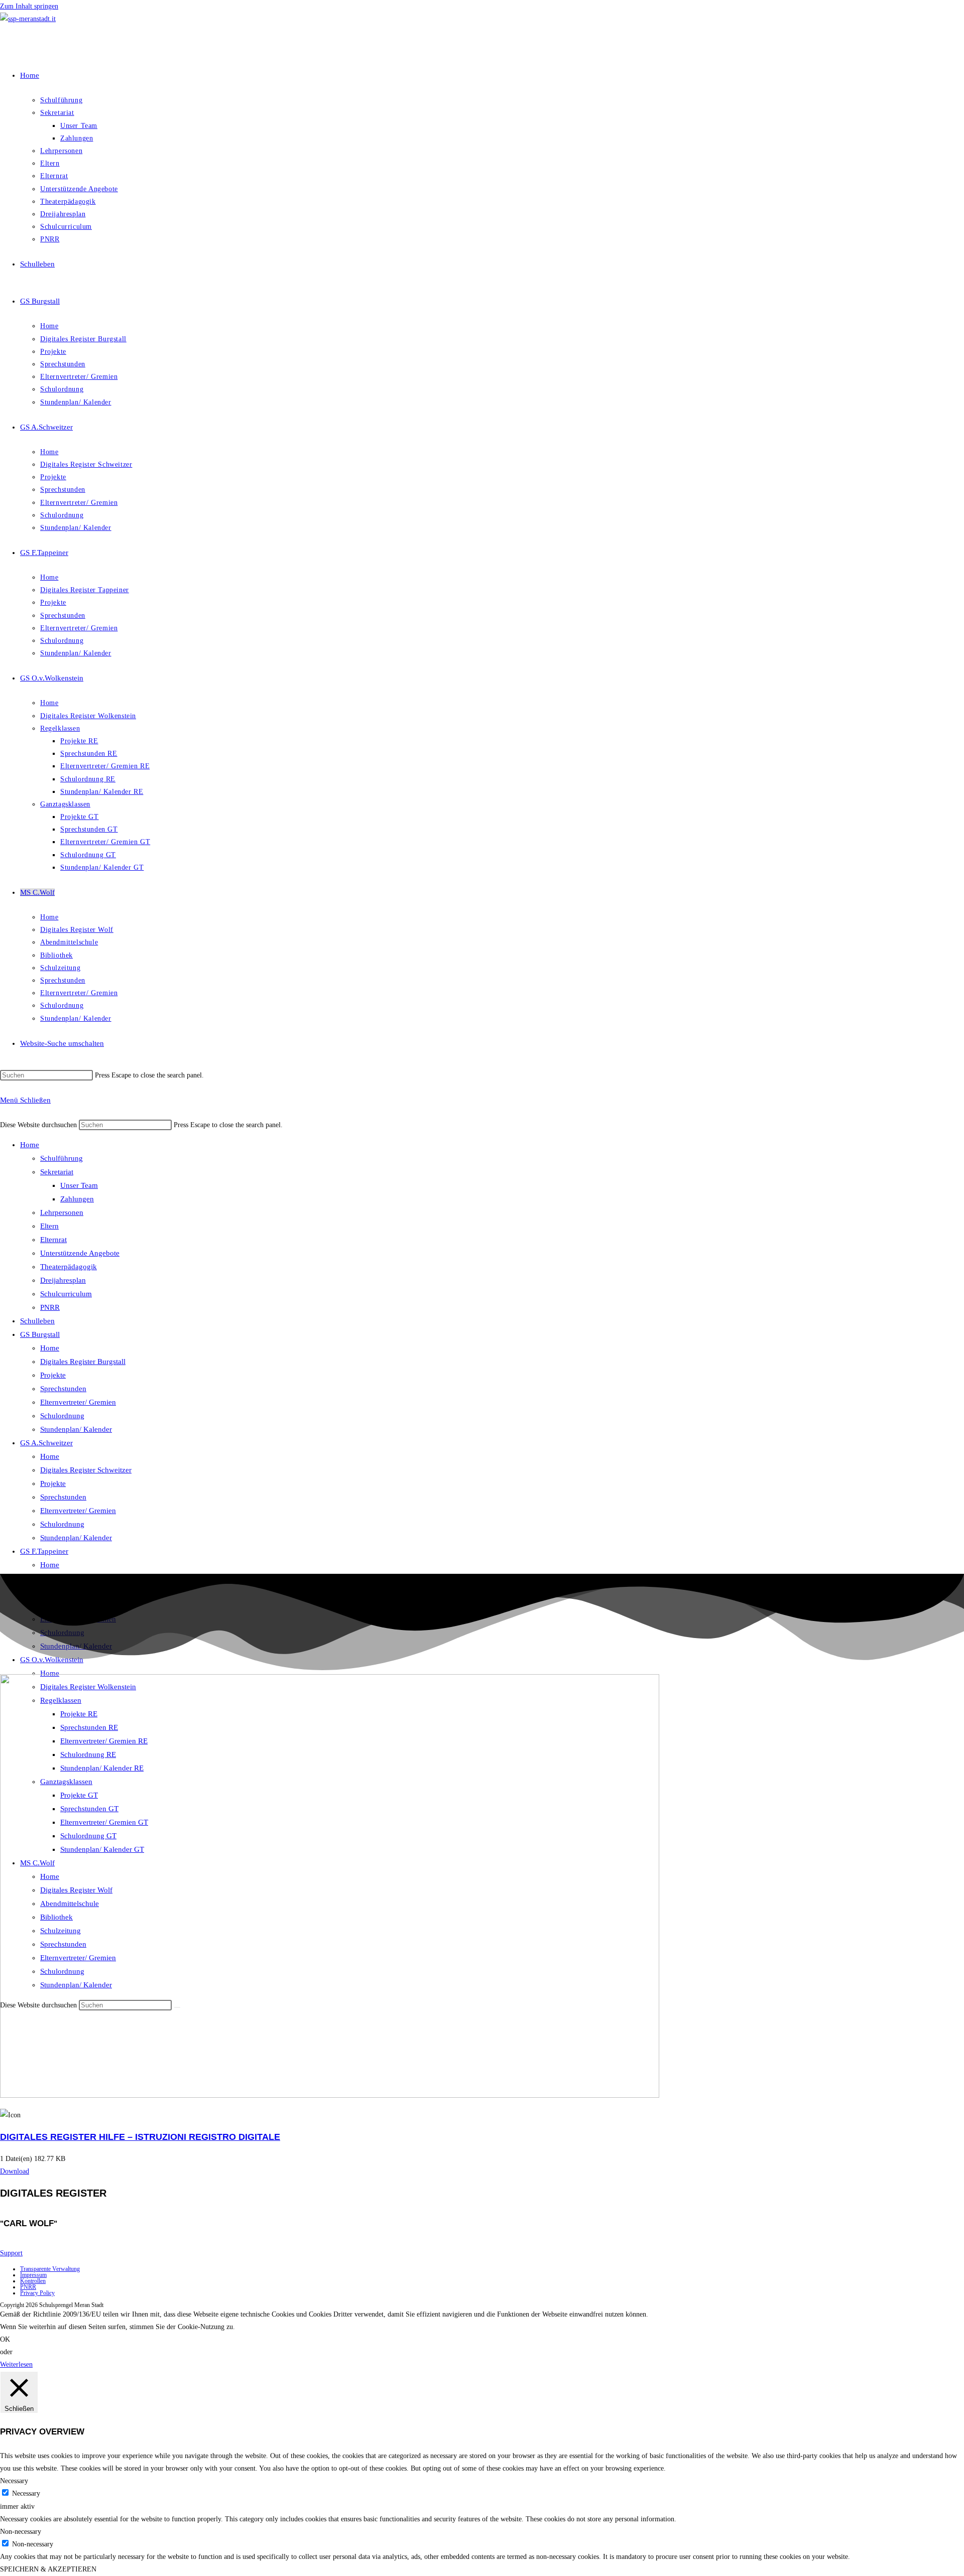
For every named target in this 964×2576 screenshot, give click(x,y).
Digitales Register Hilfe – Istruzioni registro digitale (140, 2137)
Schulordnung (62, 1416)
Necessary (26, 2493)
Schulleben (37, 1321)
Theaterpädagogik (69, 1267)
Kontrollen (33, 2281)
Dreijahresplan (63, 1280)
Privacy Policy (37, 2293)
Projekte (53, 1375)
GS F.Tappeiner (44, 1551)
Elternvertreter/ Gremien (78, 1402)
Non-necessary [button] (21, 2532)
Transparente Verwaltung (50, 2269)
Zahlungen (77, 1199)
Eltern (49, 1226)
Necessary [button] (14, 2481)
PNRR (50, 1307)
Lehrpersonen (62, 1212)
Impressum (33, 2275)
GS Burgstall (40, 1334)
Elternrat (53, 1240)
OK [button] (5, 2339)
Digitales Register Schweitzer (86, 1470)
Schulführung (62, 1158)
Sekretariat (57, 1172)
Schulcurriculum (66, 1294)
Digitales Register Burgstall (83, 1362)
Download (15, 2171)
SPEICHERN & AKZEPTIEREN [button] (48, 2569)
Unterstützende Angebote (80, 1253)
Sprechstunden (63, 1389)
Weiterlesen (16, 2364)
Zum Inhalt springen (29, 6)
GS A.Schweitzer (46, 1443)
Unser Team (79, 1185)
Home (30, 1145)
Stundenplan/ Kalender (76, 1429)
